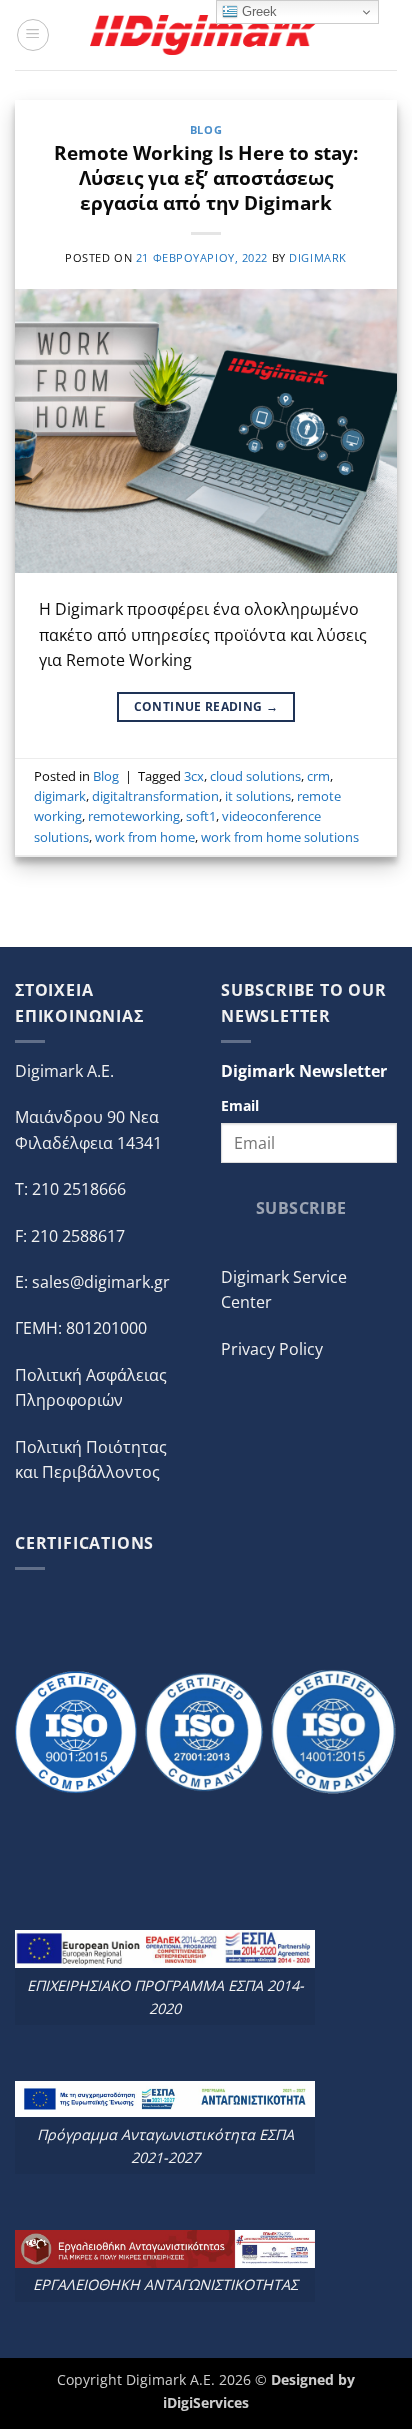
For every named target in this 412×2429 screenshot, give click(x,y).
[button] (33, 35)
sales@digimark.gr (101, 1282)
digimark (317, 257)
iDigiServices (206, 2402)
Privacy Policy (272, 1349)
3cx (194, 776)
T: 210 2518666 (70, 1189)
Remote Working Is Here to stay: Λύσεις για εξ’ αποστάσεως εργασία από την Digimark (206, 177)
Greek (257, 11)
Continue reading (206, 706)
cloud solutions (255, 776)
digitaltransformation (155, 796)
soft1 (201, 816)
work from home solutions (280, 837)
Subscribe (301, 1208)
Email (240, 1105)
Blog (206, 129)
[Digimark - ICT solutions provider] (206, 34)
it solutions (258, 796)
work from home (145, 837)
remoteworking (134, 816)
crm (318, 776)
